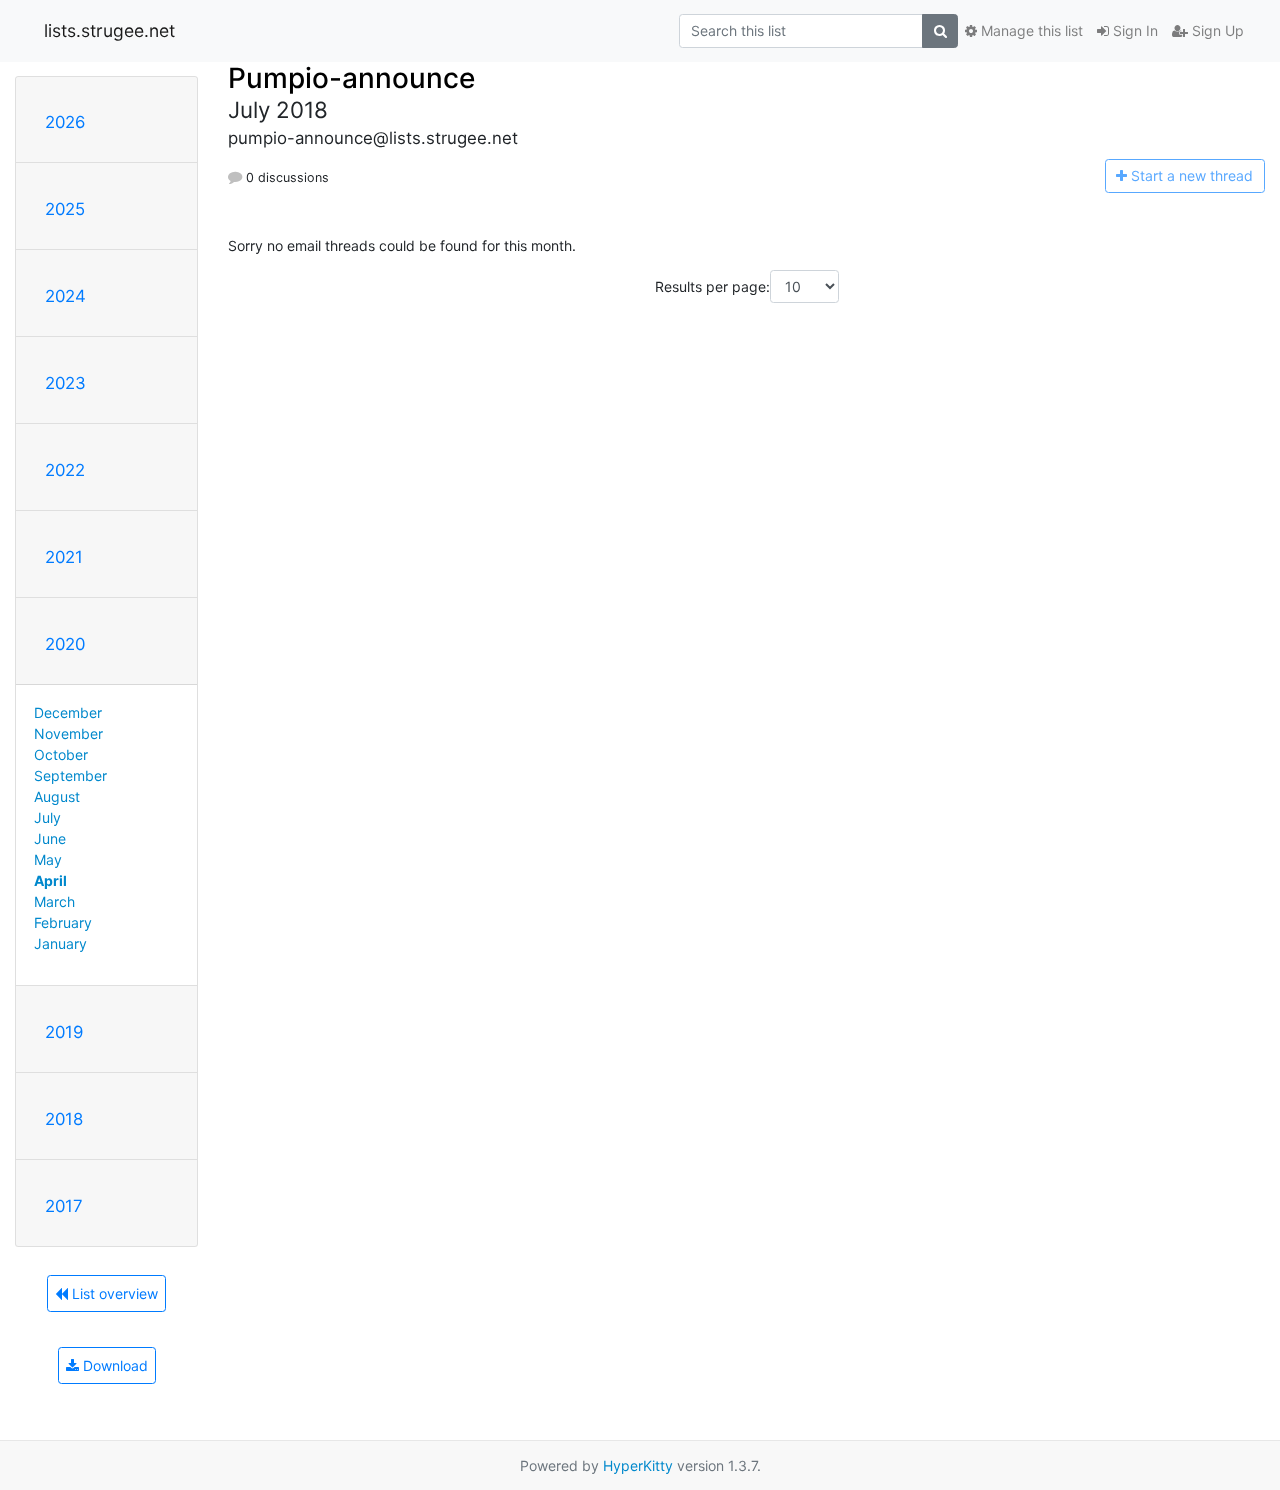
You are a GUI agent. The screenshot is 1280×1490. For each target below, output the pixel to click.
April (50, 880)
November (68, 733)
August (57, 796)
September (70, 775)
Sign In (1133, 30)
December (68, 712)
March (54, 901)
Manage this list (1030, 30)
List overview (113, 1293)
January (60, 943)
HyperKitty (638, 1465)
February (63, 922)
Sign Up (1216, 30)
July (47, 817)
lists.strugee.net (109, 30)
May (48, 859)
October (61, 754)
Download (113, 1365)
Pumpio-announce (351, 78)
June (50, 838)
